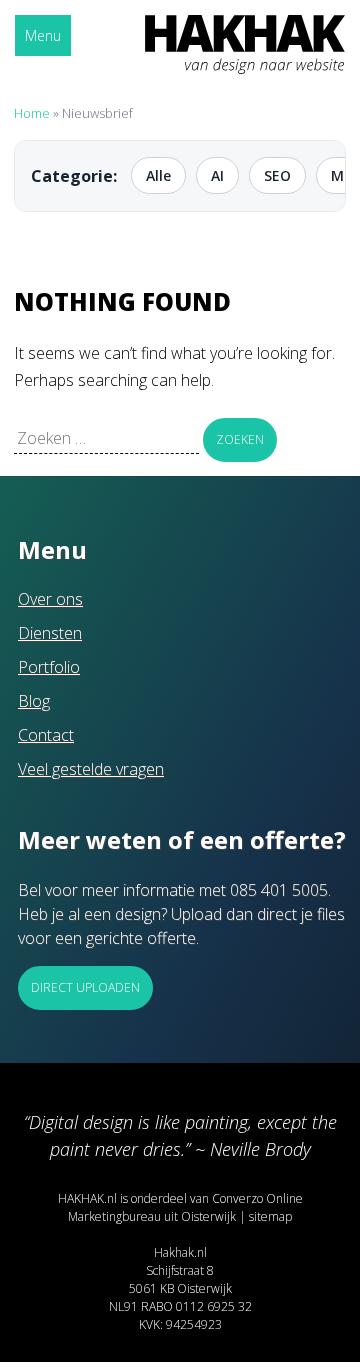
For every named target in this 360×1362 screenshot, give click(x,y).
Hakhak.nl (180, 1252)
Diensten (50, 633)
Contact (46, 735)
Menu (43, 35)
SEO (277, 175)
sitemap (270, 1216)
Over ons (50, 599)
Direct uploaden (85, 987)
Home (32, 113)
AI (217, 175)
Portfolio (49, 667)
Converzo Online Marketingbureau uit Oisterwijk (185, 1207)
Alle (158, 175)
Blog (34, 701)
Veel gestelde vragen (91, 769)
